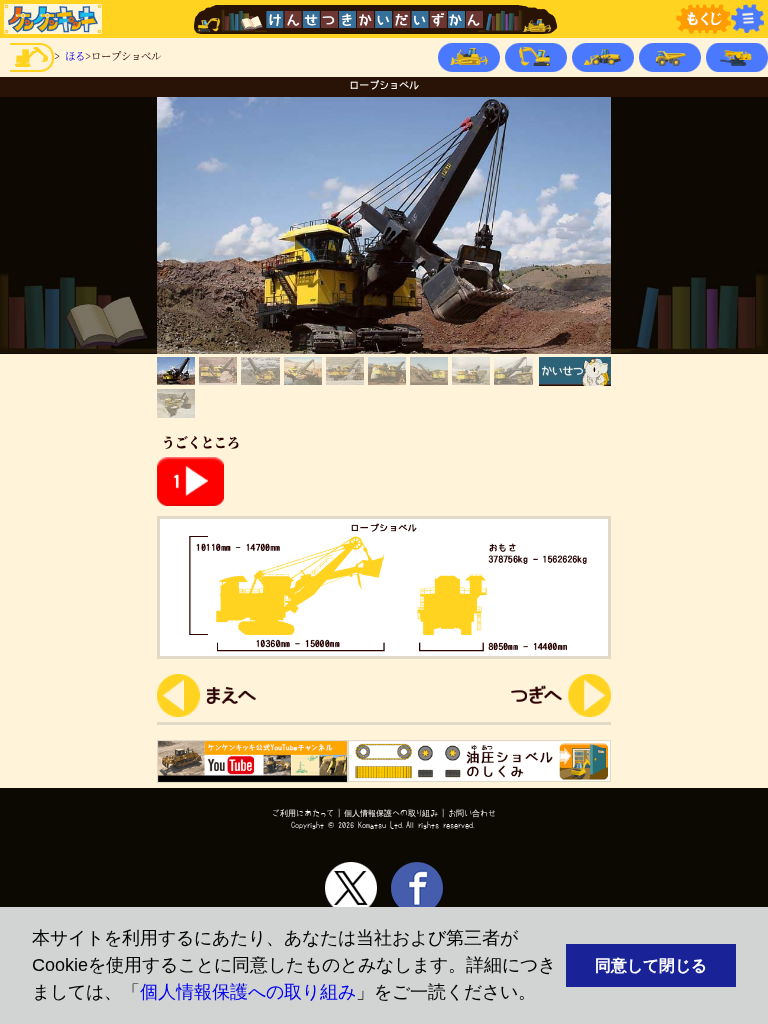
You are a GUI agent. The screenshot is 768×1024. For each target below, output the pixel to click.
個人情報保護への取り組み (248, 992)
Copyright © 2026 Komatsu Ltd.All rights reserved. (384, 825)
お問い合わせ (472, 813)
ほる (75, 55)
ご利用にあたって (303, 813)
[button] (544, 994)
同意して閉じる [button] (651, 965)
